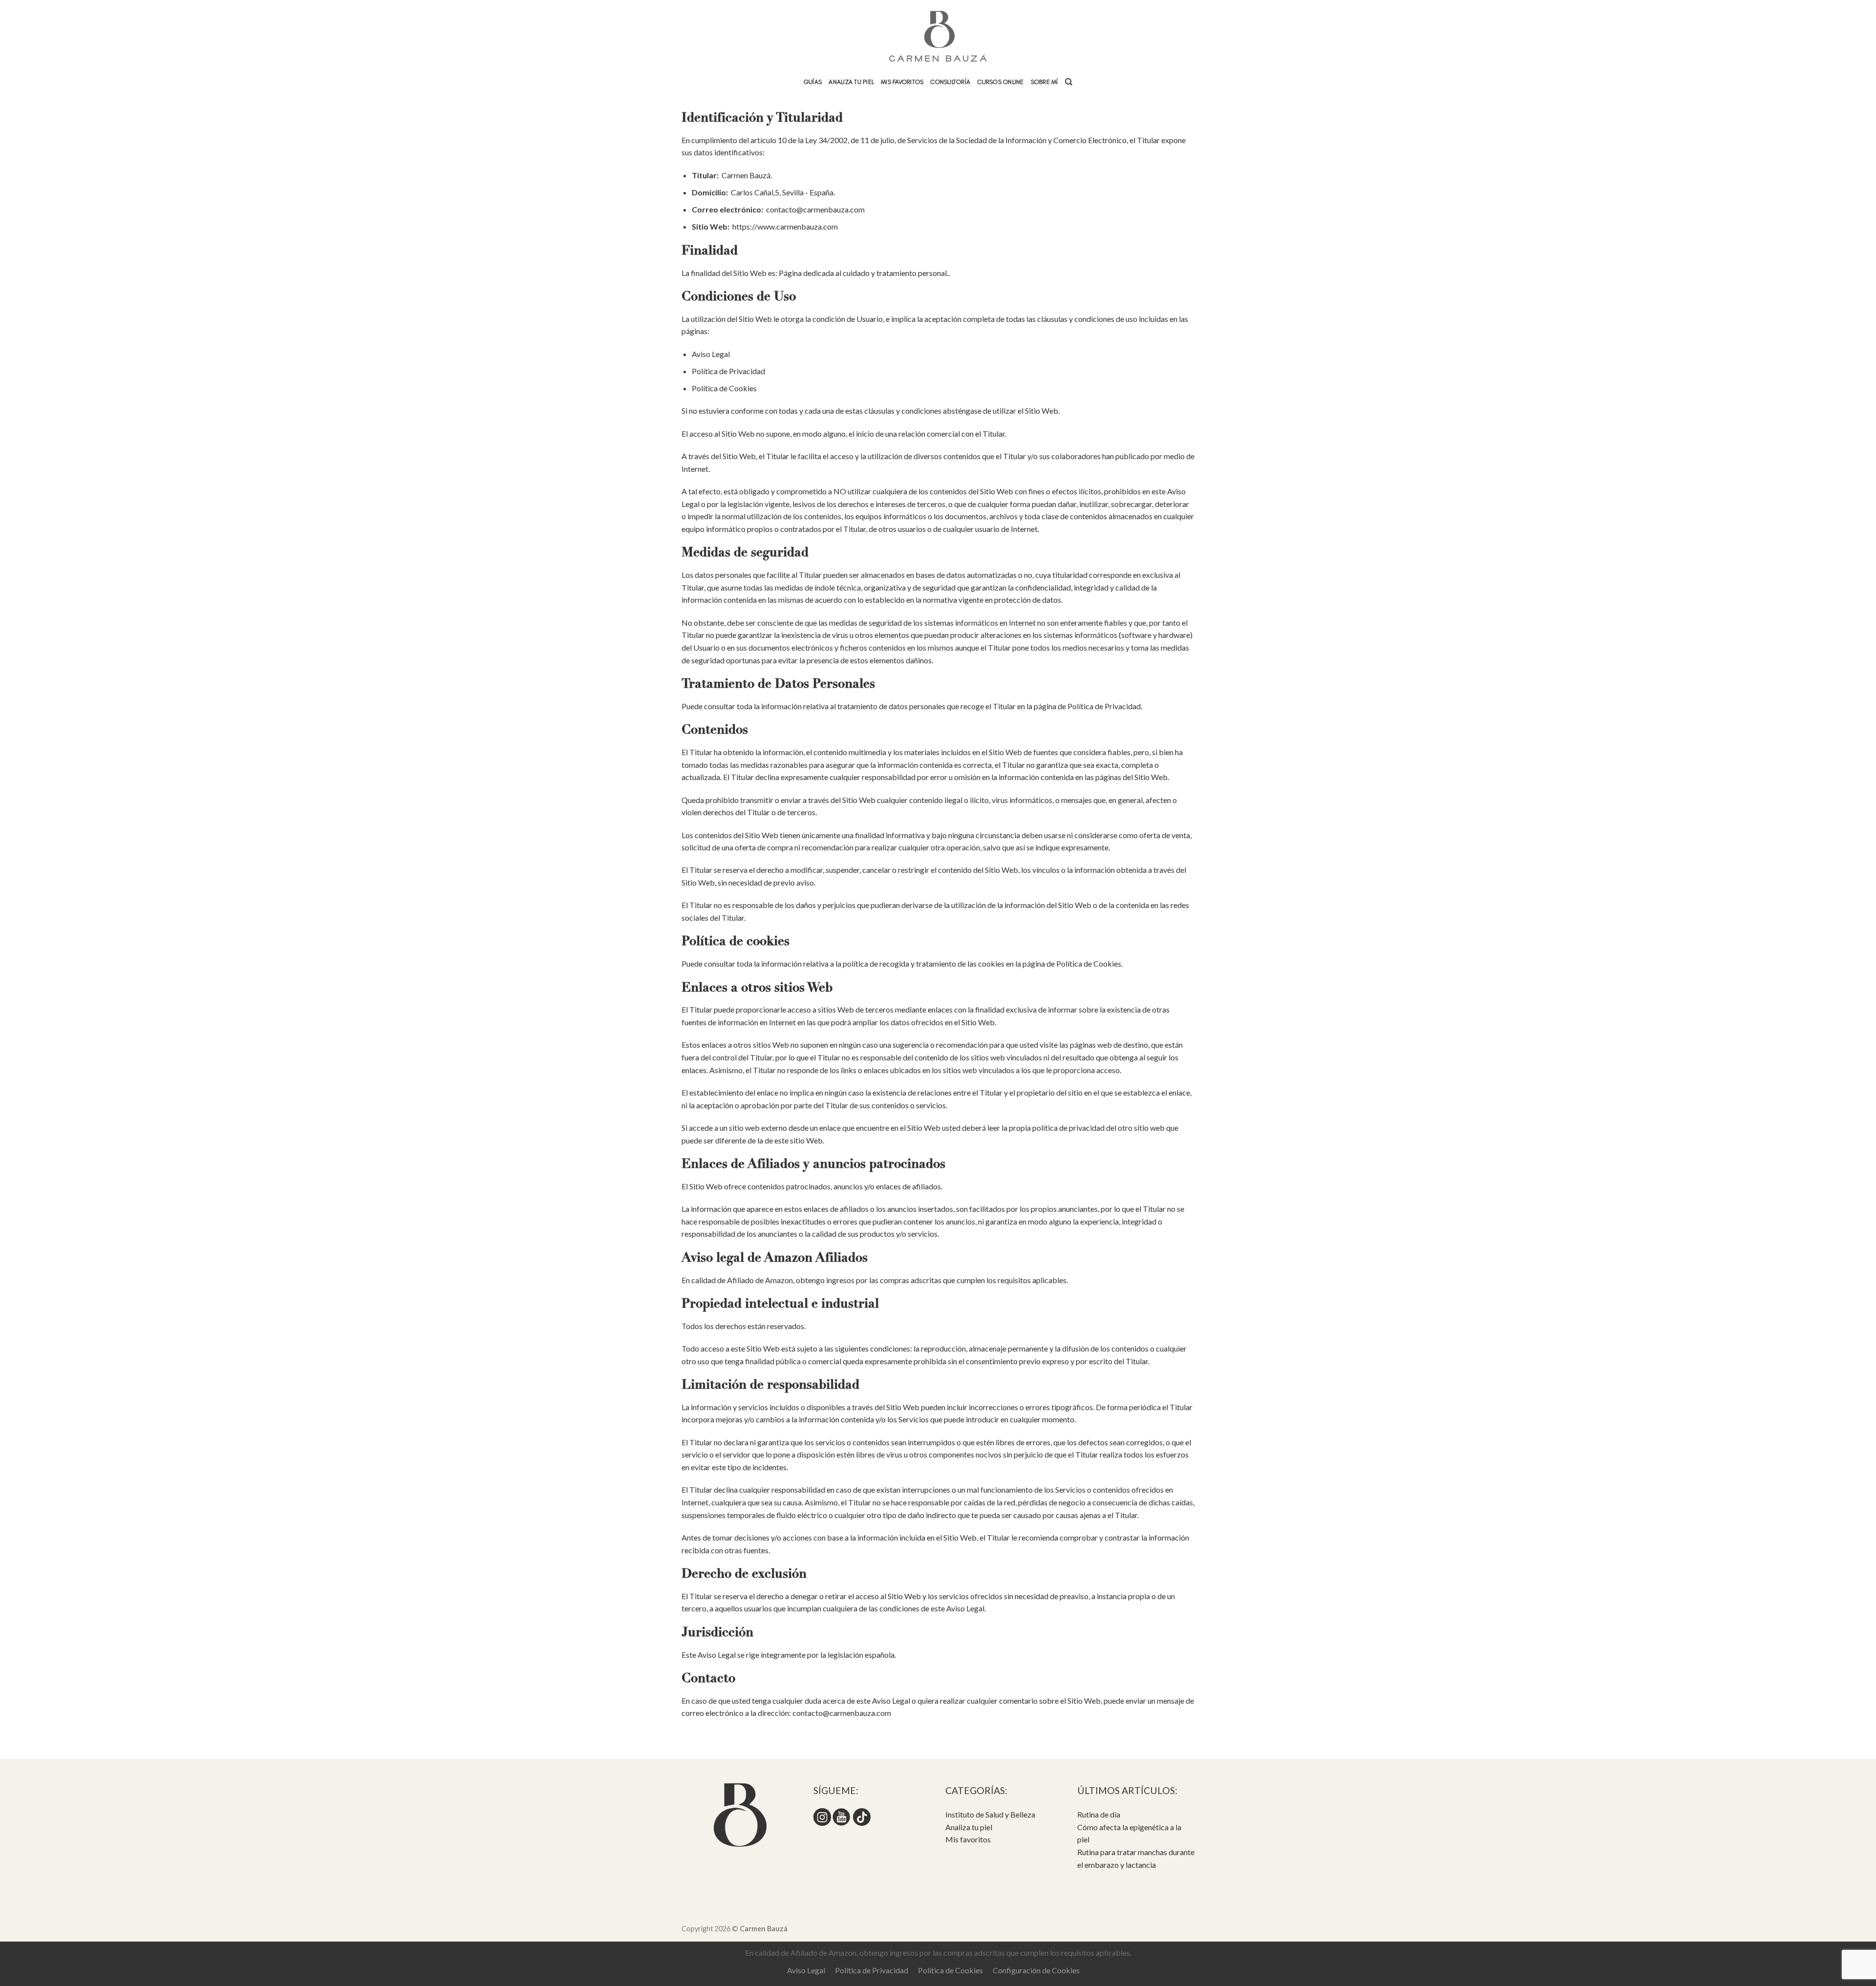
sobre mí (1045, 82)
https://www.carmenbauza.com (785, 226)
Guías (813, 82)
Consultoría (950, 82)
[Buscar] (1069, 82)
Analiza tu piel (851, 82)
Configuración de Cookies (1036, 1970)
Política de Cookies (724, 388)
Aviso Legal (711, 354)
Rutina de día (1099, 1814)
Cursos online (1000, 82)
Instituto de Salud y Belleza (990, 1814)
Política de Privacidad (728, 371)
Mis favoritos (902, 82)
